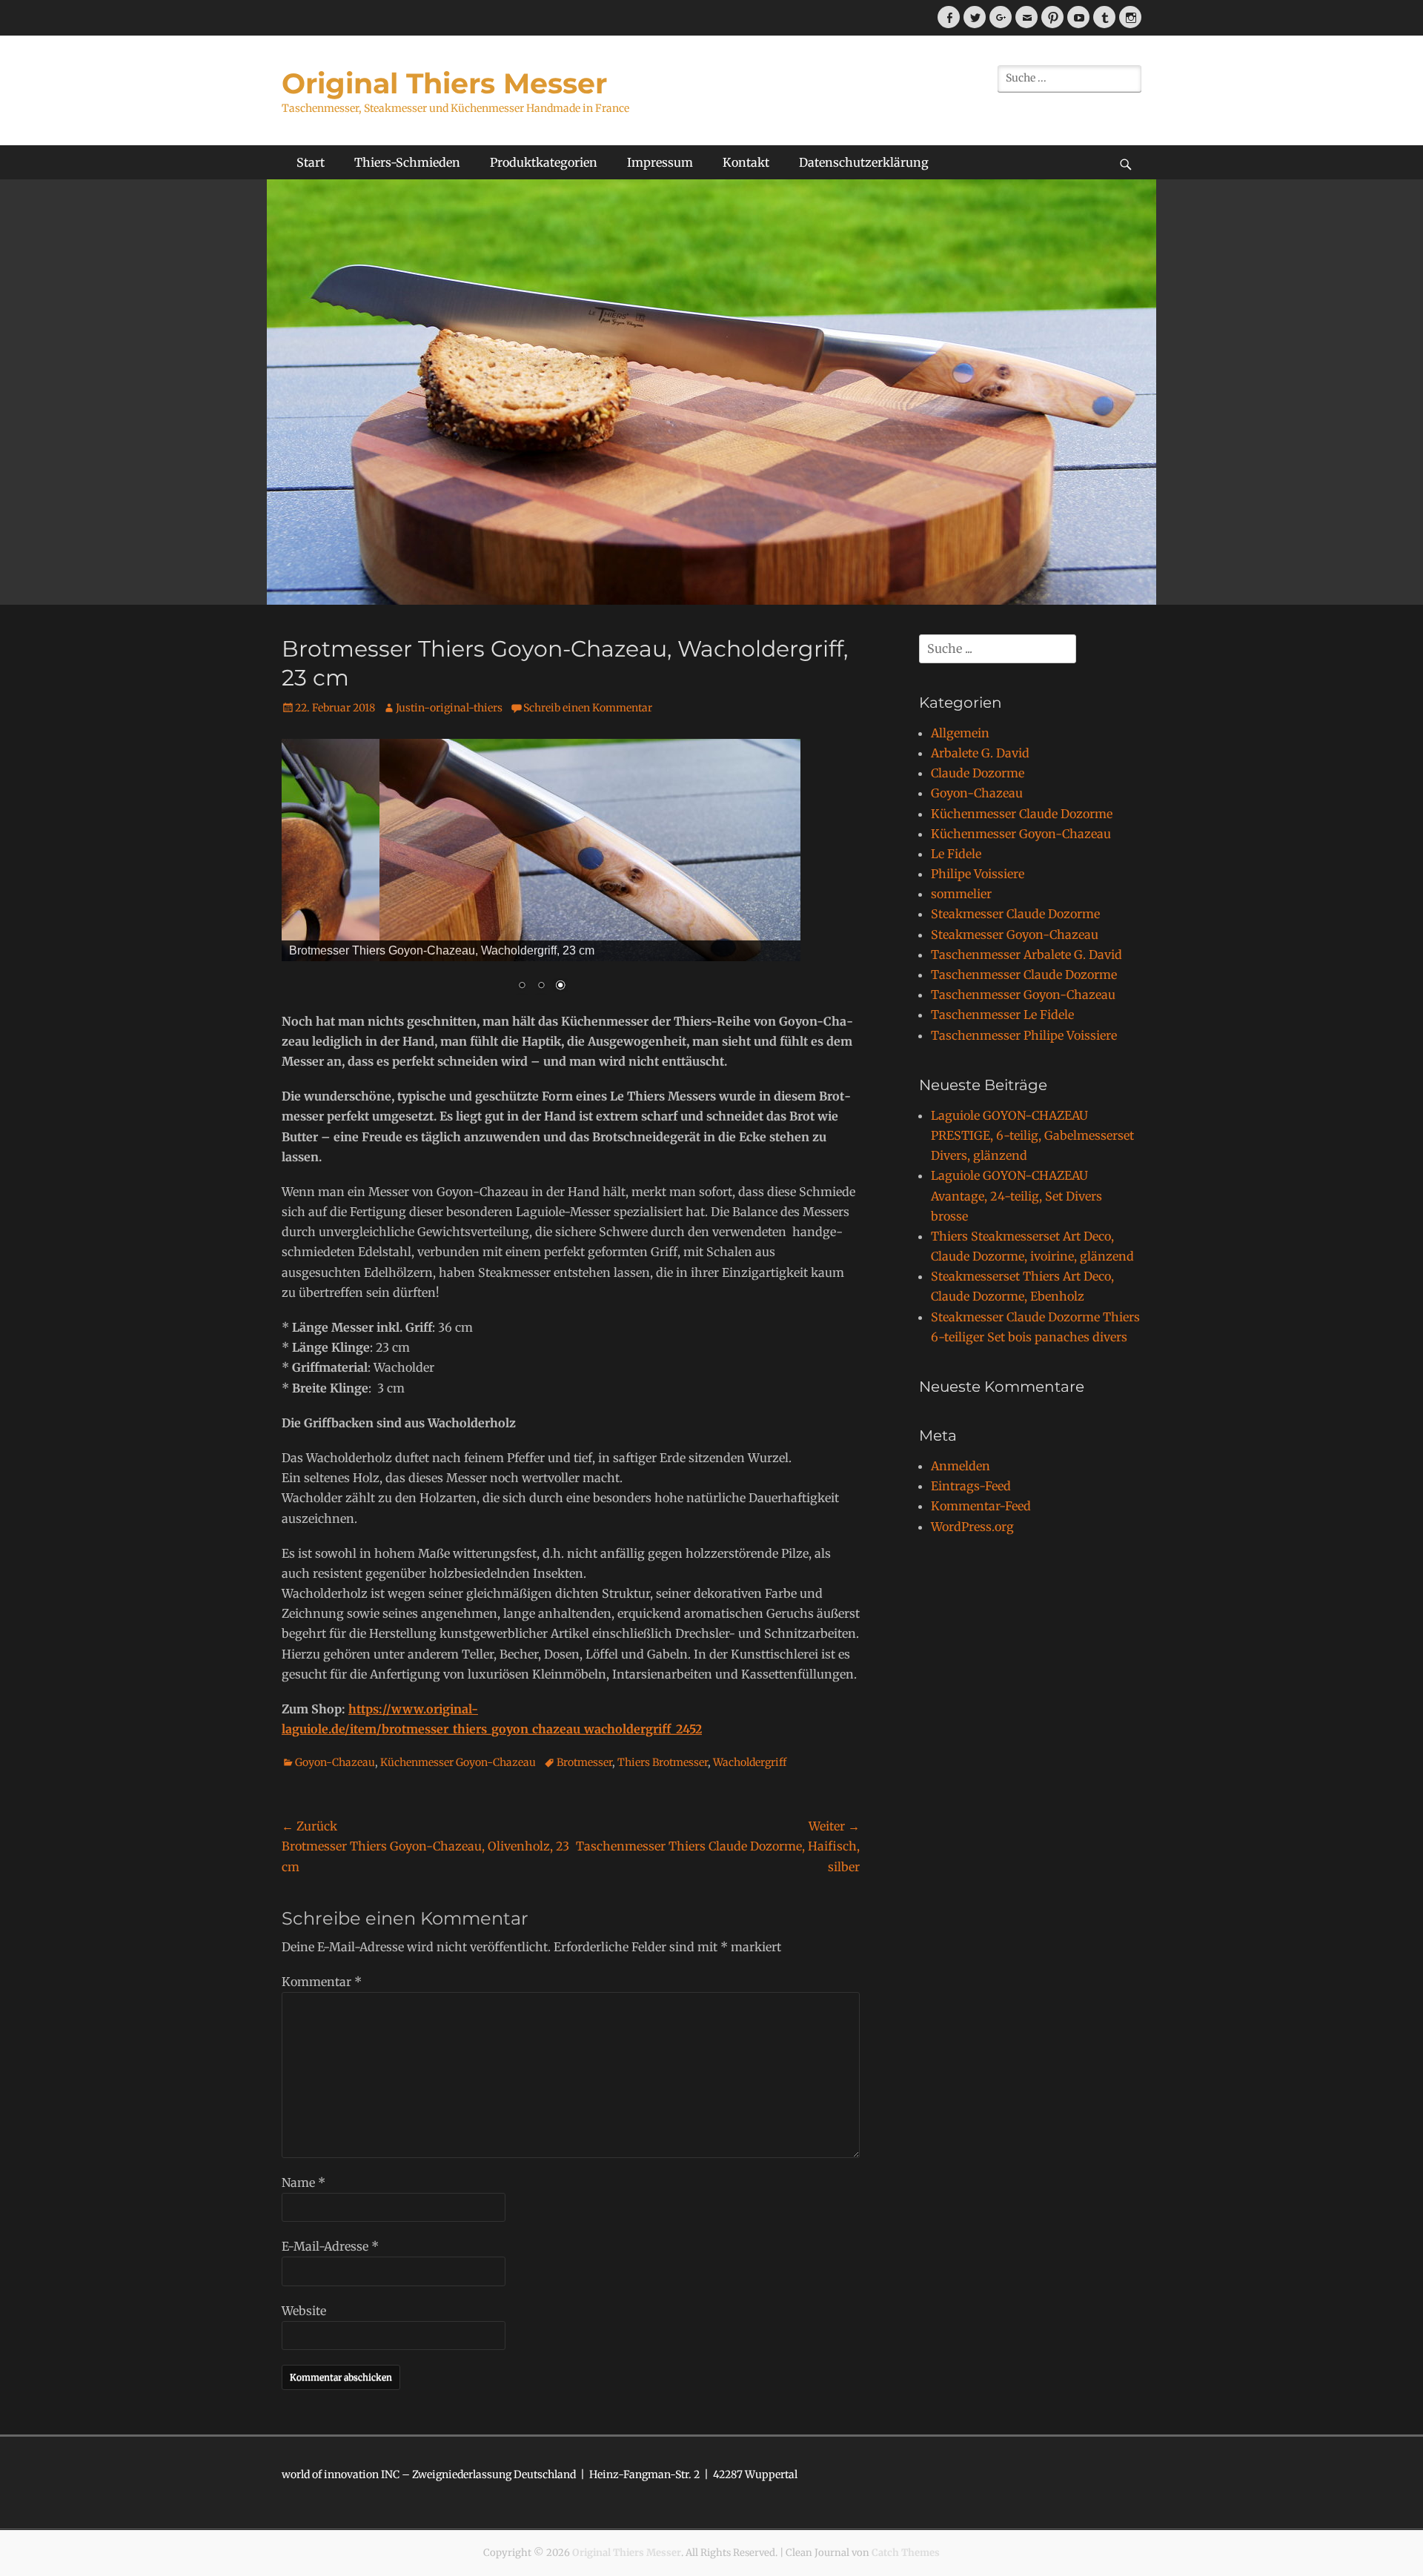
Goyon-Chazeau (335, 1762)
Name (303, 2182)
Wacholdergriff (750, 1762)
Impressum (660, 162)
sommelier (961, 894)
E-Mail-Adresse (330, 2246)
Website (304, 2311)
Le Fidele (956, 854)
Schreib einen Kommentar (588, 708)
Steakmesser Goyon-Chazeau (1015, 935)
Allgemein (960, 733)
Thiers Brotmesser (663, 1762)
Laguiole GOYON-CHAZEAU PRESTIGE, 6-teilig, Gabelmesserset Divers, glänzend (1032, 1135)
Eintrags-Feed (971, 1486)
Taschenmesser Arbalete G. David (1026, 955)
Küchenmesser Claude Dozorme (1022, 814)
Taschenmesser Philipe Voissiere (1024, 1035)
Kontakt (746, 162)
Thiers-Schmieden (407, 162)
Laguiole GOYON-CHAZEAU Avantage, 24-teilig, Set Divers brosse (1016, 1195)
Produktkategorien (544, 162)
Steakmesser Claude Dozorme (1015, 914)
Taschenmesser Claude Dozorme (1024, 975)
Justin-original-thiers (449, 708)
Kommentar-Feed (981, 1506)
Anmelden (961, 1466)
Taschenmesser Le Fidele (1002, 1015)
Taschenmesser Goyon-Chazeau (1023, 995)
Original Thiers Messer (444, 83)
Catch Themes (906, 2553)
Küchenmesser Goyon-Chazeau (458, 1762)
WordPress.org (972, 1527)
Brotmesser (584, 1762)
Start (311, 162)
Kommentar (322, 1982)
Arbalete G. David (980, 753)
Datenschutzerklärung (864, 162)
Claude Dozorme (978, 773)
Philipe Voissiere (978, 874)
